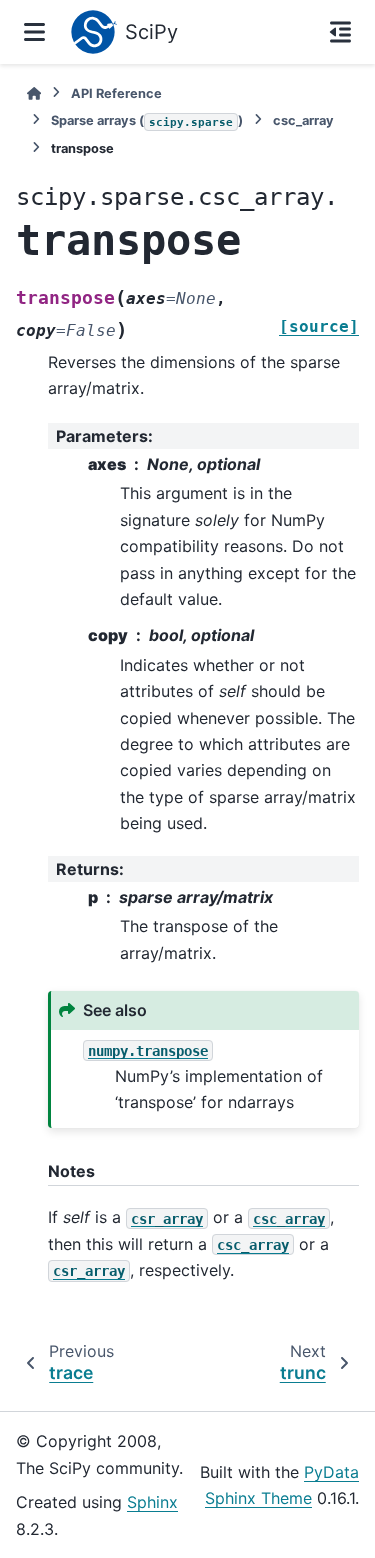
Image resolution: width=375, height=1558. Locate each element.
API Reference (116, 93)
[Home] (34, 93)
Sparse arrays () (147, 120)
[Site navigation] (34, 32)
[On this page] (340, 32)
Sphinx (152, 1502)
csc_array (303, 120)
